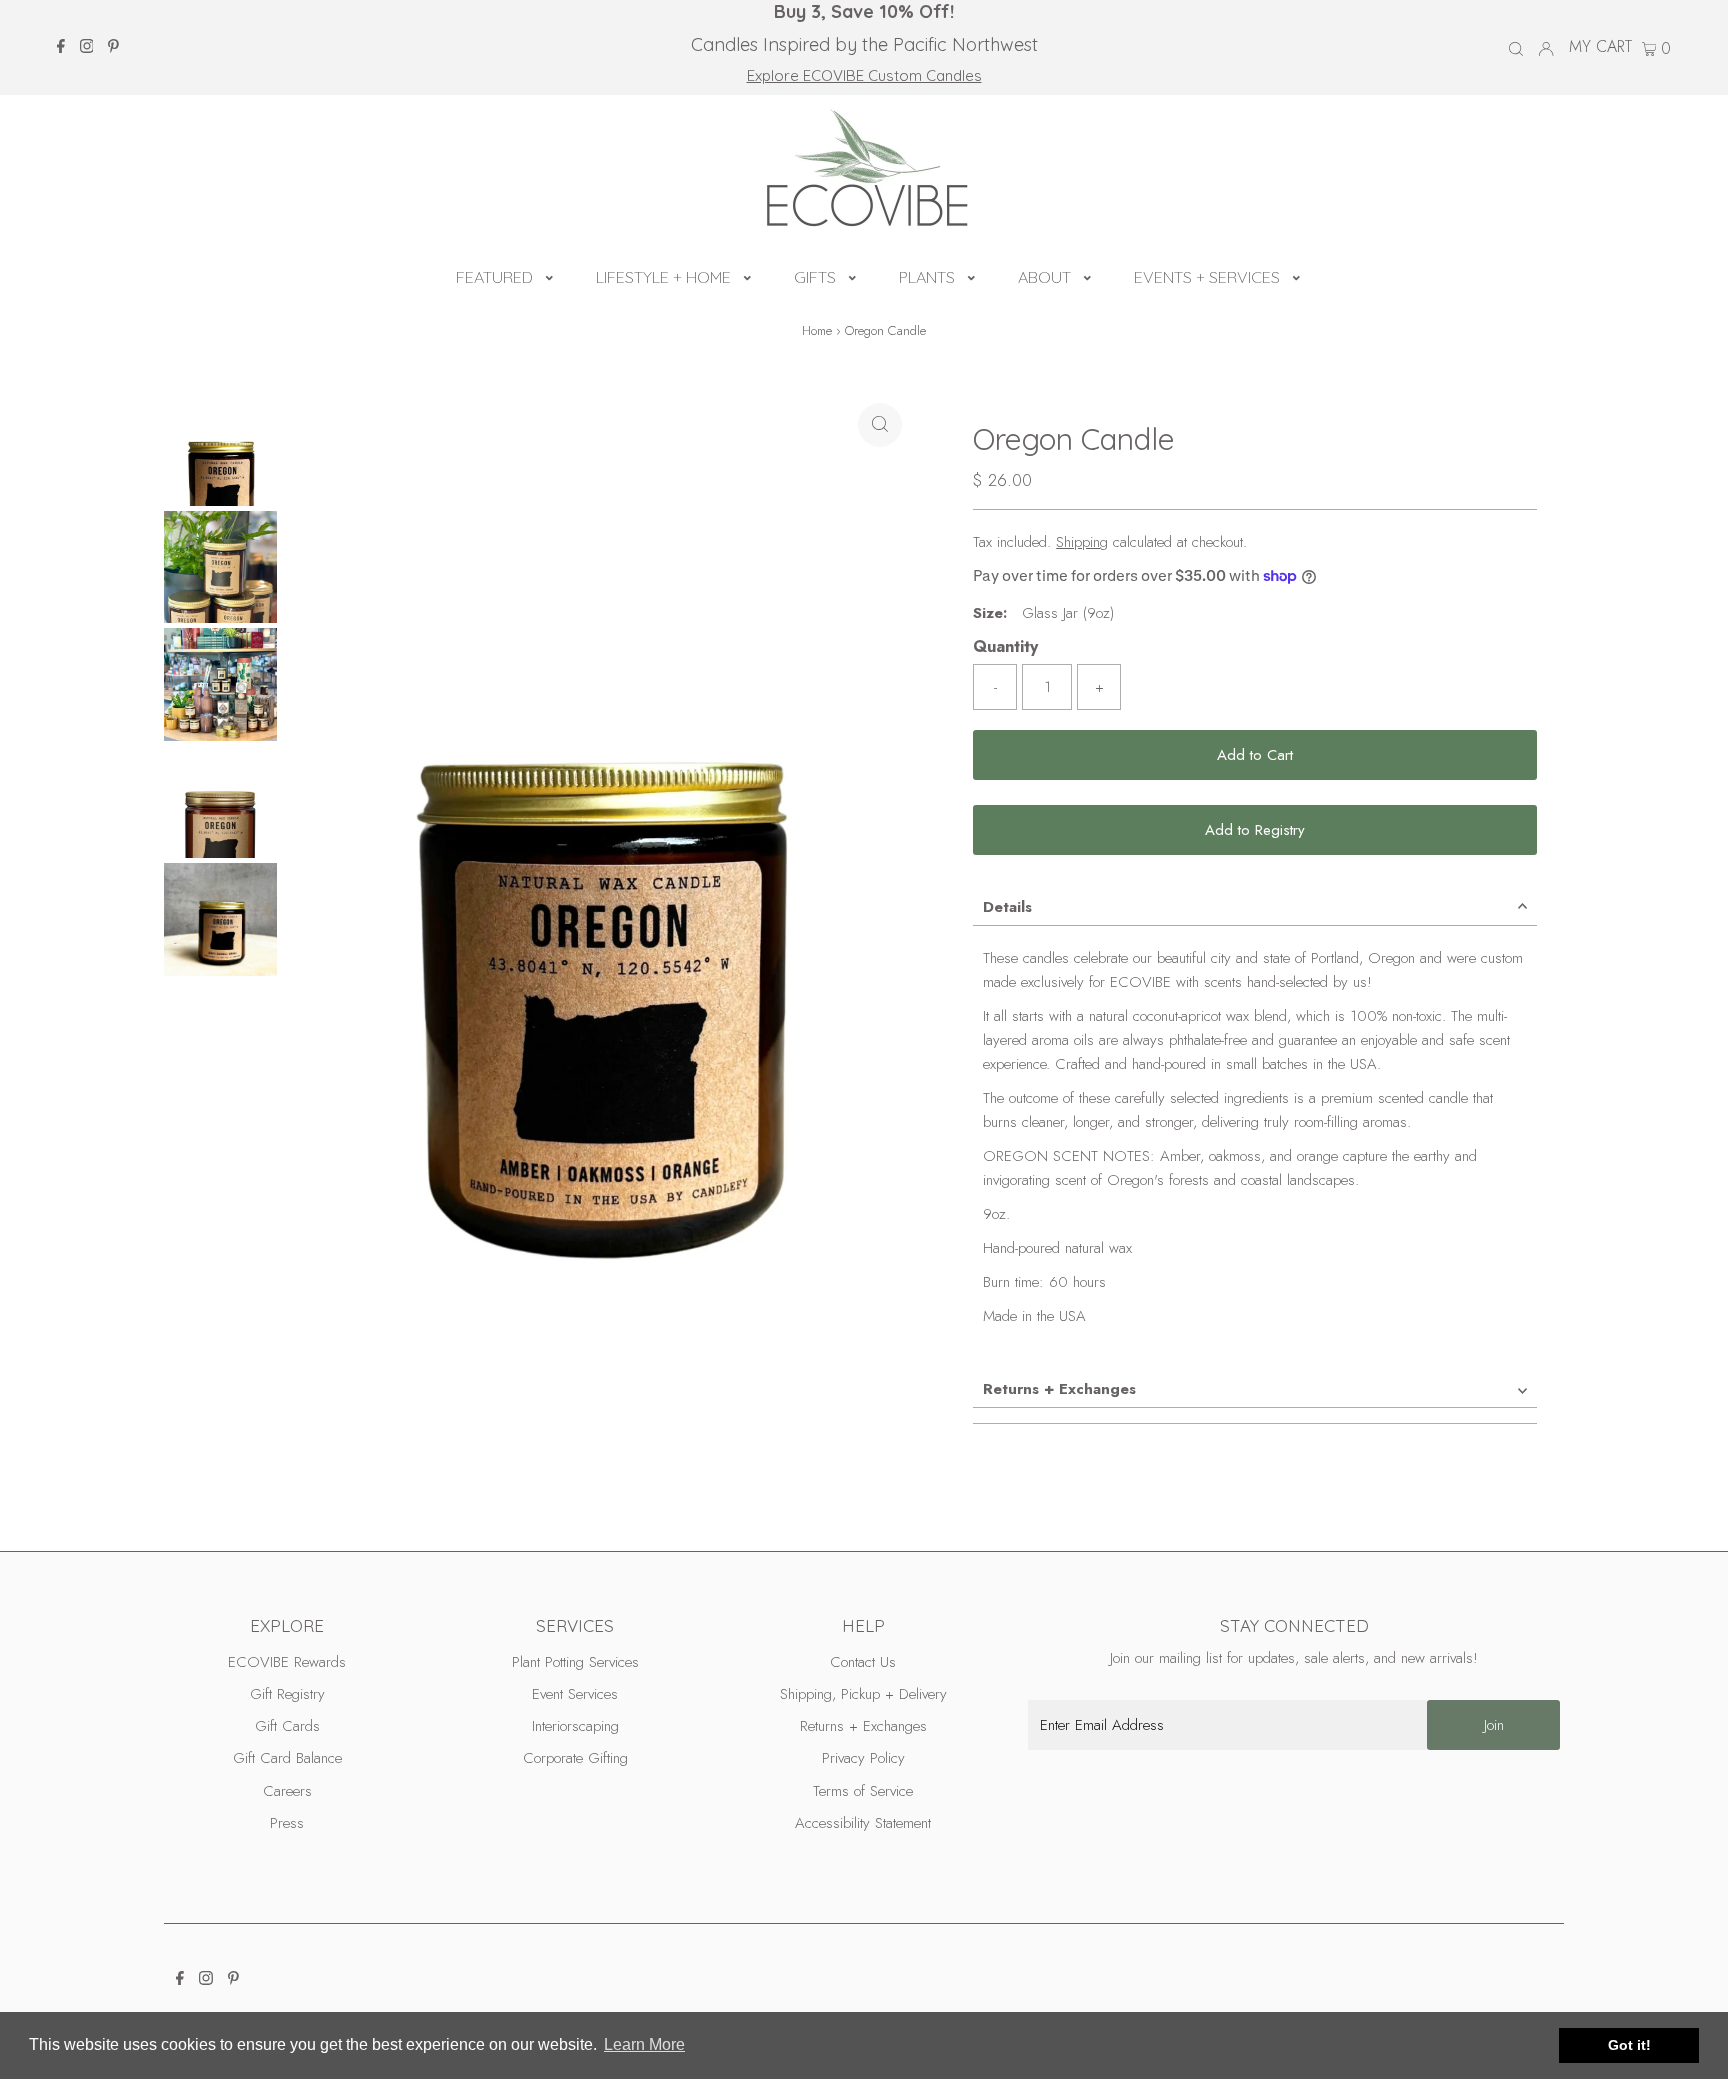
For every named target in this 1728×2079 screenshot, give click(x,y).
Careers (287, 1791)
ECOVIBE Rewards (287, 1662)
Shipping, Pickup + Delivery (863, 1694)
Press (287, 1823)
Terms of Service (863, 1791)
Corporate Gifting (575, 1758)
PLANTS (927, 277)
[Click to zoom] (880, 425)
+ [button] (1099, 687)
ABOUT (1044, 277)
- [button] (995, 687)
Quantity (1005, 646)
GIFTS (815, 277)
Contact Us (863, 1662)
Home (817, 330)
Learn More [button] (644, 2044)
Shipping (1082, 542)
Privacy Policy (863, 1758)
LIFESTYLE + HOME (663, 277)
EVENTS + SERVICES (1207, 277)
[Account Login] (1546, 47)
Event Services (575, 1694)
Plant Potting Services (575, 1662)
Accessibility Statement (863, 1823)
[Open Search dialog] (1516, 48)
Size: (990, 613)
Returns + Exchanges (1059, 1389)
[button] (549, 275)
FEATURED (494, 277)
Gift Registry (287, 1694)
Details (1007, 907)
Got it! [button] (1629, 2045)
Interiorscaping (575, 1726)
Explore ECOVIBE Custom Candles (864, 75)
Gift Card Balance (287, 1758)
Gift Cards (287, 1726)
